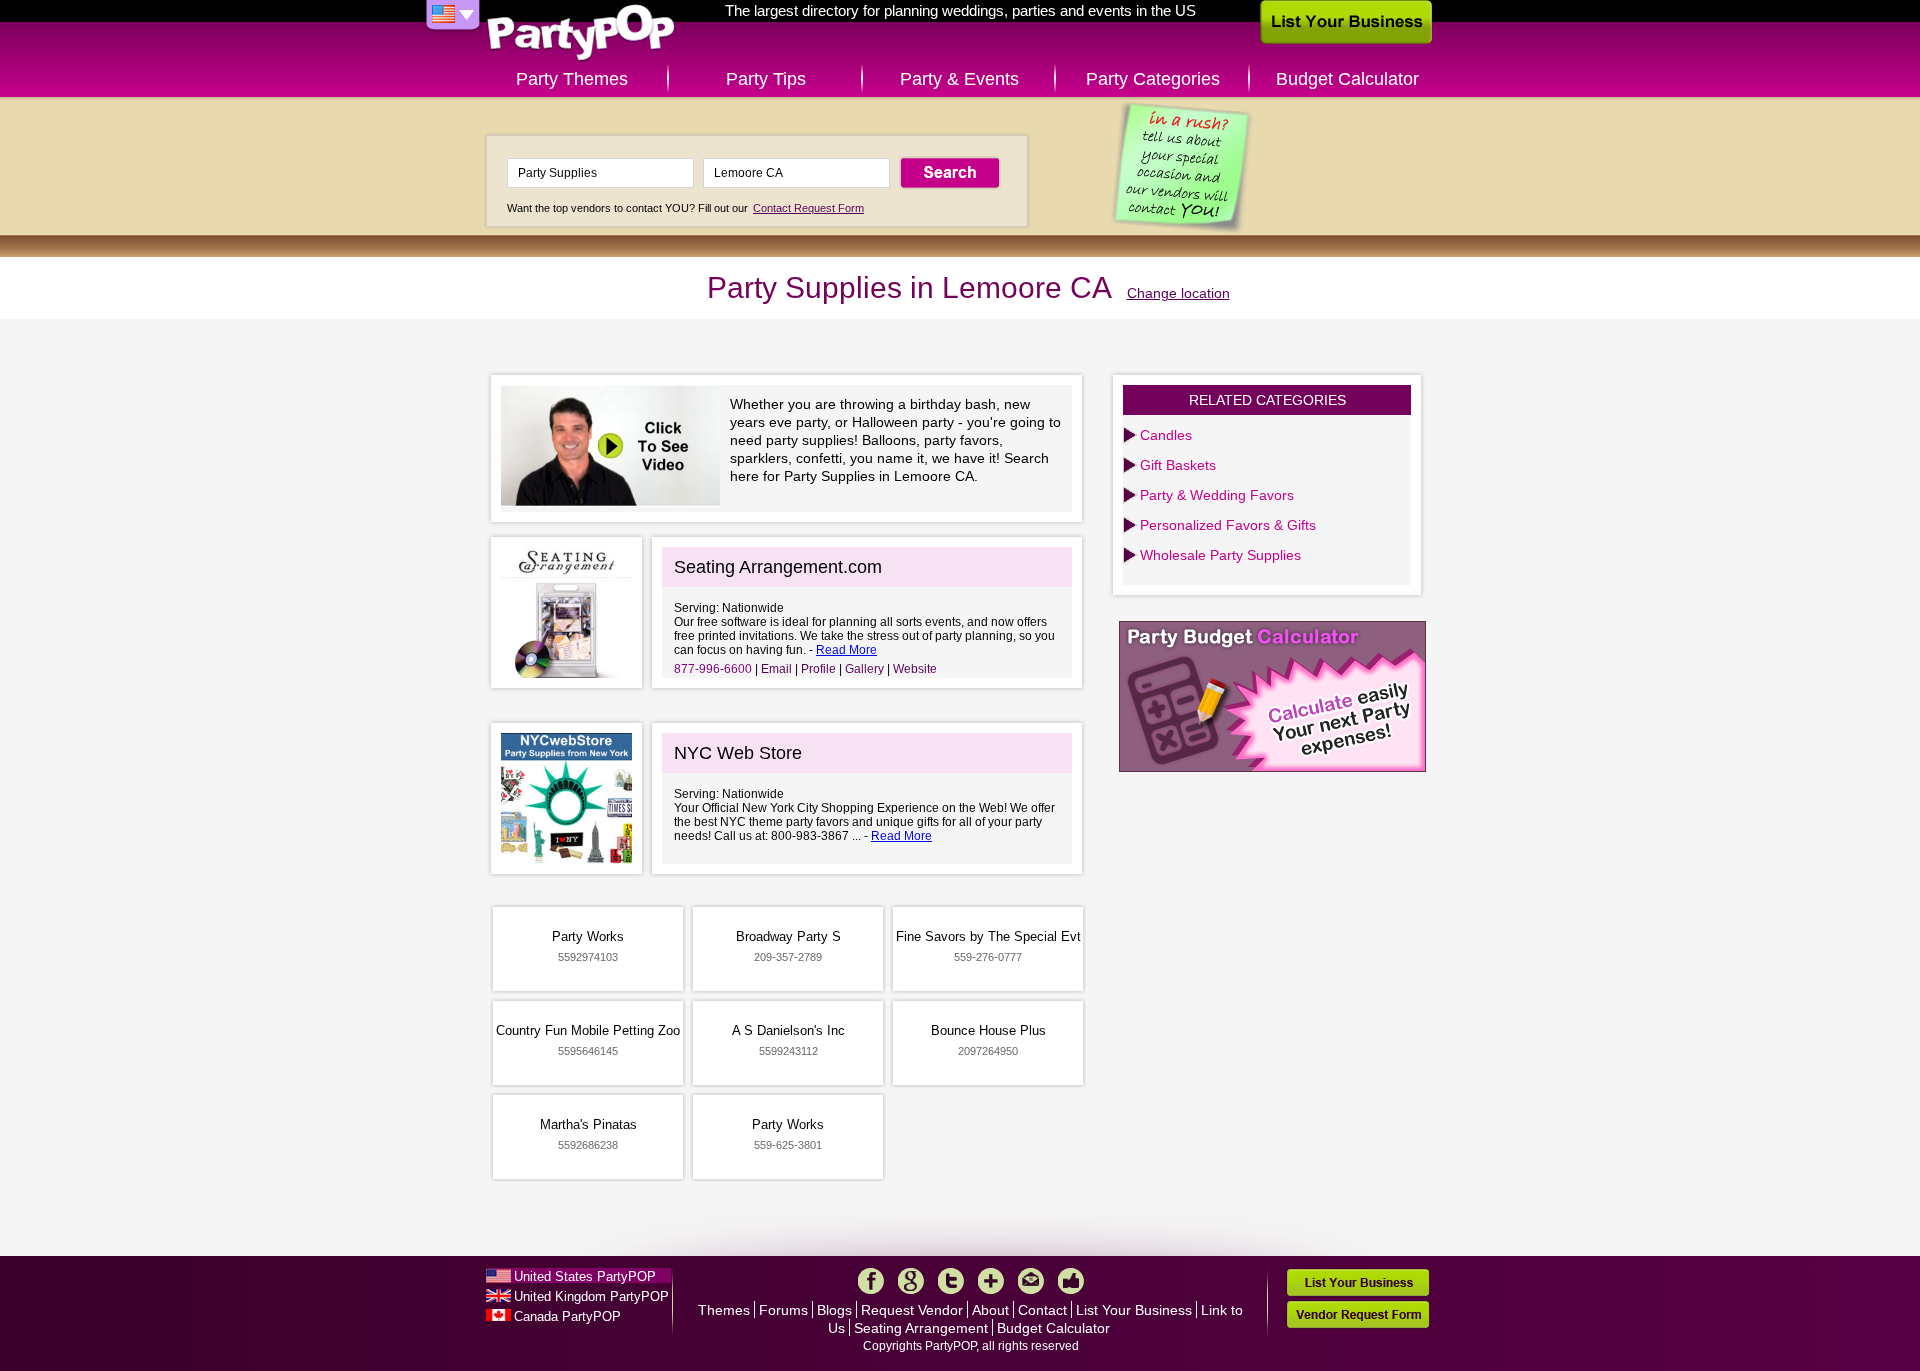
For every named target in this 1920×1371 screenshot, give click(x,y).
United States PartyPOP (585, 1276)
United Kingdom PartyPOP (591, 1296)
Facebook (871, 1281)
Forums (783, 1310)
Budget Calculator (1347, 79)
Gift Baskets (1178, 465)
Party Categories (1153, 79)
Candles (1166, 435)
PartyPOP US (581, 33)
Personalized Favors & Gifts (1228, 525)
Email (776, 669)
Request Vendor (912, 1310)
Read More (846, 650)
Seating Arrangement (921, 1328)
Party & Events (959, 79)
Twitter (951, 1281)
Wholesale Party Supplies (1220, 555)
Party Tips (766, 79)
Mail (1031, 1281)
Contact (1042, 1310)
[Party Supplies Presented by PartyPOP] (615, 448)
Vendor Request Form (1358, 1314)
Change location (1178, 293)
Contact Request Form (808, 208)
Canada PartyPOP (567, 1316)
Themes (724, 1310)
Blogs (834, 1310)
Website (915, 669)
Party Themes (572, 79)
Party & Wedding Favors (1217, 495)
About (990, 1310)
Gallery (864, 669)
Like (1071, 1281)
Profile (818, 669)
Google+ (911, 1281)
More (991, 1281)
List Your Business (1134, 1310)
